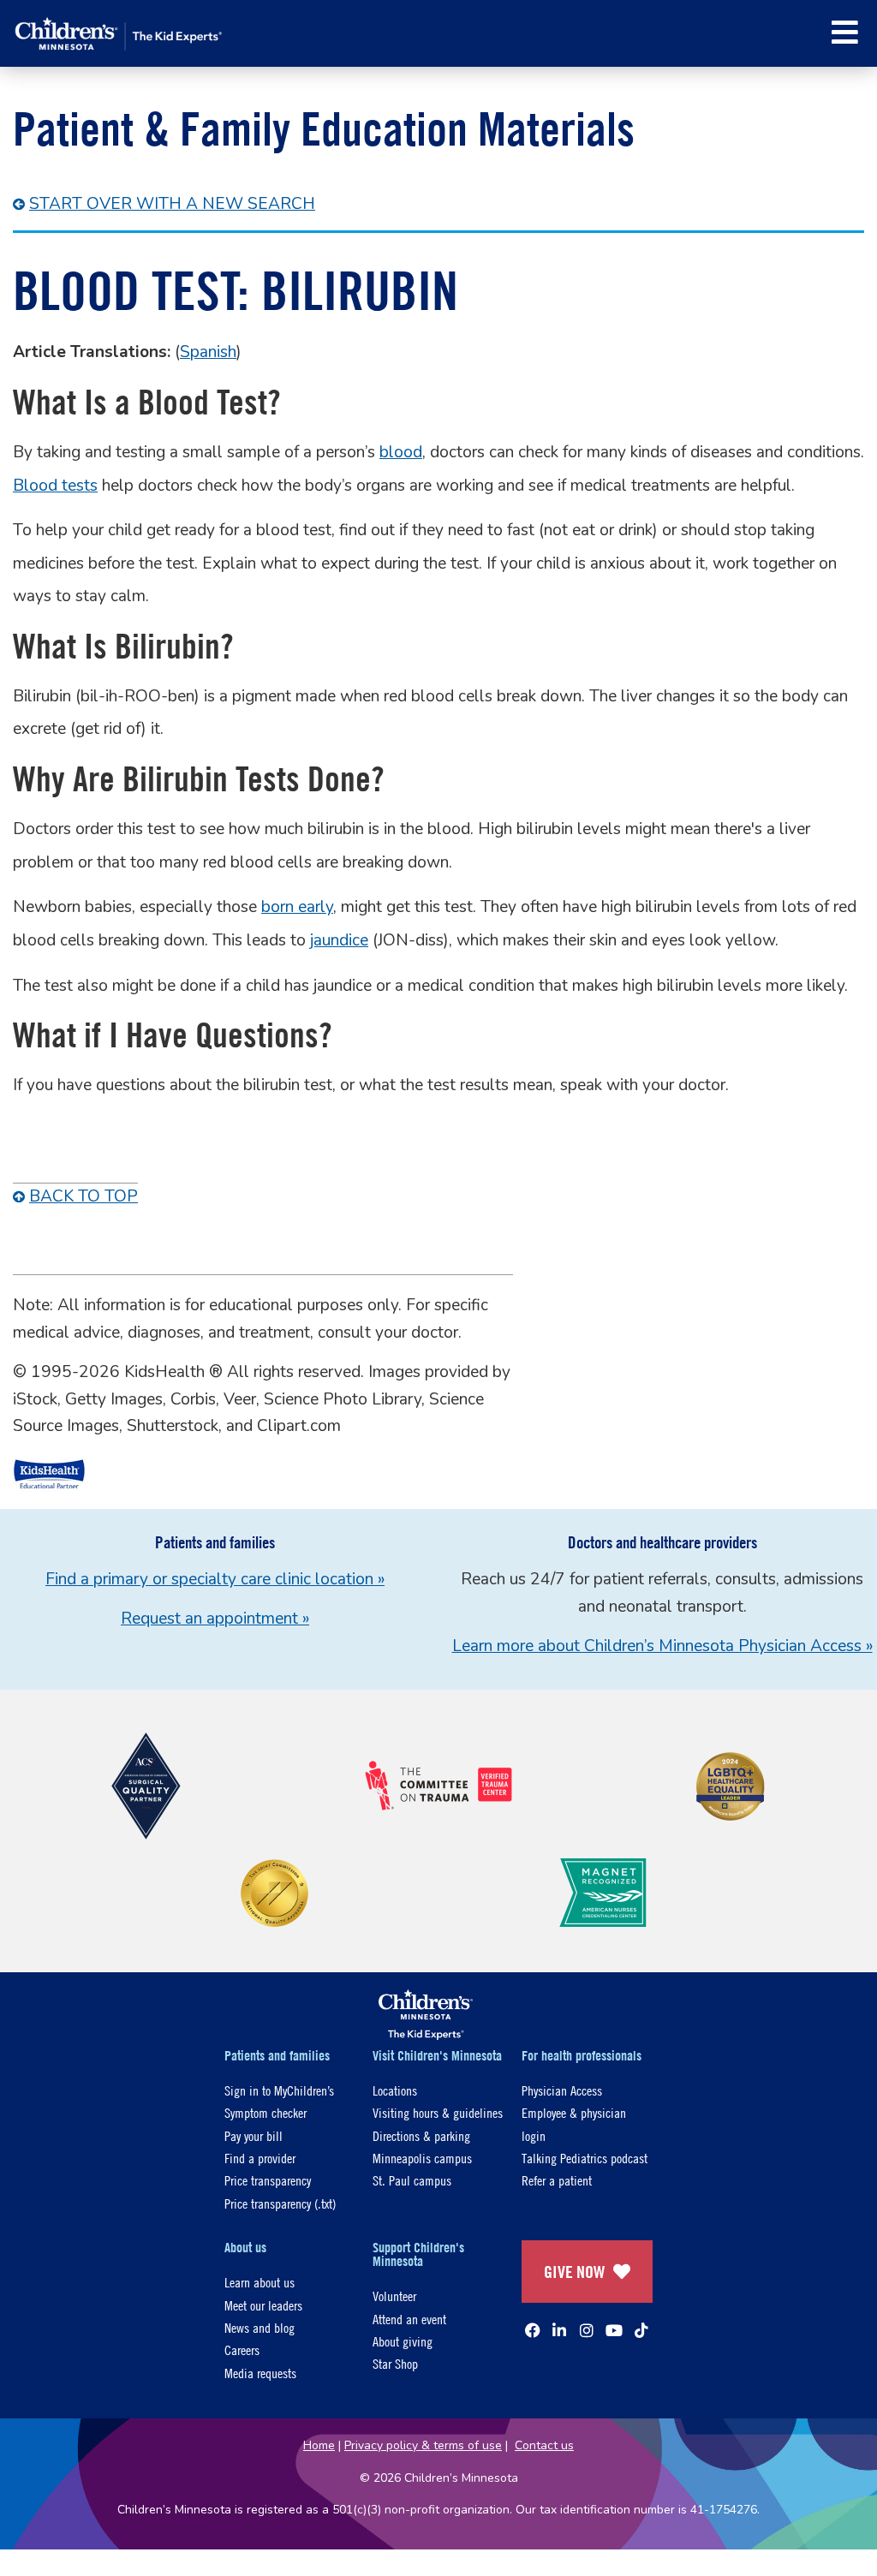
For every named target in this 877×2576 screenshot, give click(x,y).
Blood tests (55, 486)
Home (319, 2445)
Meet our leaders (263, 2305)
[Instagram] (587, 2330)
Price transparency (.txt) (280, 2203)
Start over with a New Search (172, 204)
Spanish (208, 352)
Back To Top (84, 1196)
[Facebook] (533, 2330)
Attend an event (409, 2319)
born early (297, 907)
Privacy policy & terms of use (423, 2445)
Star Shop (395, 2363)
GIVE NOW (574, 2272)
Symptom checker (265, 2112)
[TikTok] (641, 2330)
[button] (845, 32)
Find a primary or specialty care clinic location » (215, 1579)
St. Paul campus (412, 2180)
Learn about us (260, 2282)
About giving (403, 2341)
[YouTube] (614, 2330)
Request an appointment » (215, 1619)
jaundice (339, 940)
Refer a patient (557, 2180)
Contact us (544, 2445)
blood (401, 452)
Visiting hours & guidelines (438, 2112)
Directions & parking (421, 2135)
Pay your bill (254, 2135)
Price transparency (268, 2180)
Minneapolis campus (422, 2158)
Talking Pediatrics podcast (585, 2158)
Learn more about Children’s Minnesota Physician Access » (662, 1646)
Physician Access (562, 2090)
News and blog (260, 2327)
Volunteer (394, 2296)
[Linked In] (559, 2330)
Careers (242, 2349)
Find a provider (260, 2158)
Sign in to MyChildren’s (279, 2090)
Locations (395, 2090)
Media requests (260, 2373)
